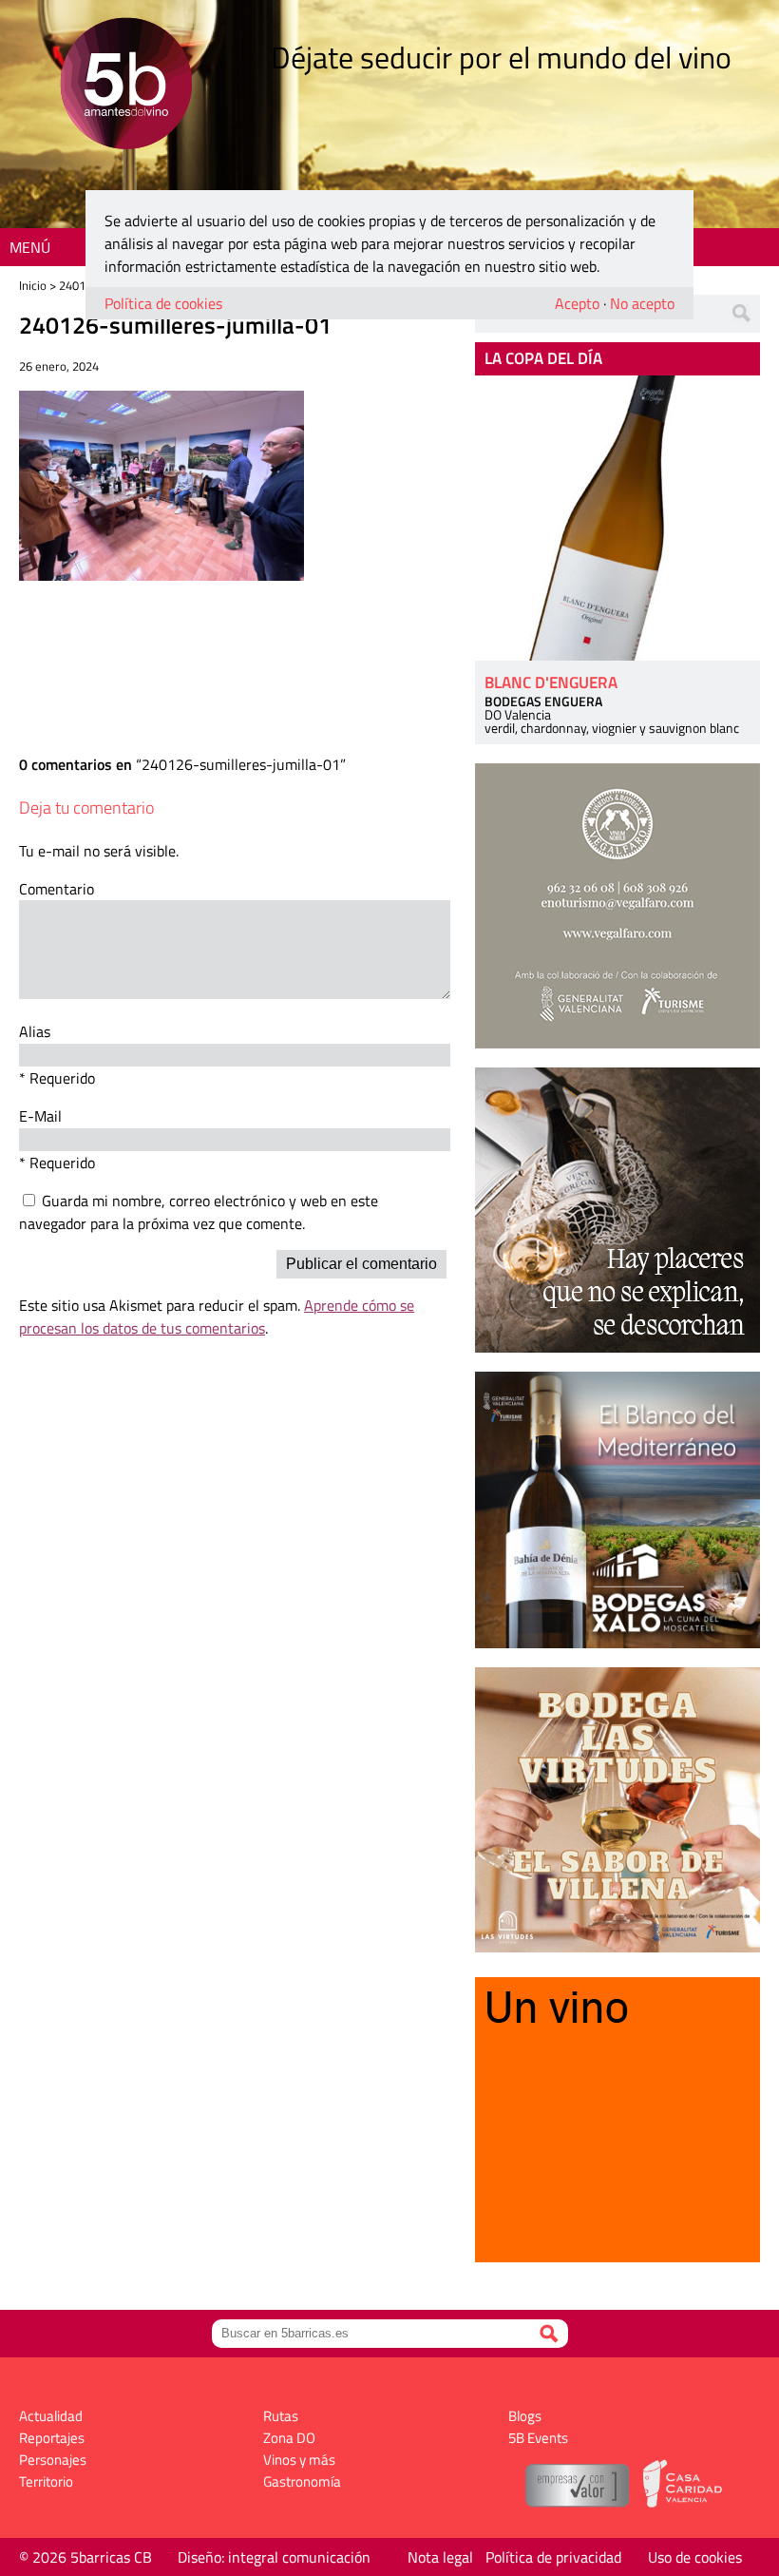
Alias (35, 1031)
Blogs (525, 2416)
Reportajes (52, 2438)
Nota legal (440, 2557)
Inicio (33, 285)
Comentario (57, 889)
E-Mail (40, 1116)
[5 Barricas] (126, 86)
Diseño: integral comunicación (274, 2557)
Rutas (281, 2416)
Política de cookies (163, 303)
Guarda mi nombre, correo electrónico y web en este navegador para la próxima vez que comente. (199, 1212)
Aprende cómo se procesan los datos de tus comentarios (217, 1317)
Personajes (53, 2460)
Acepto (577, 303)
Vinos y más (299, 2460)
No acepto (642, 303)
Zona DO (289, 2438)
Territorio (46, 2481)
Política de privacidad (553, 2557)
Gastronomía (302, 2481)
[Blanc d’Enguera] (617, 518)
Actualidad (51, 2416)
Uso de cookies (695, 2557)
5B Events (538, 2438)
